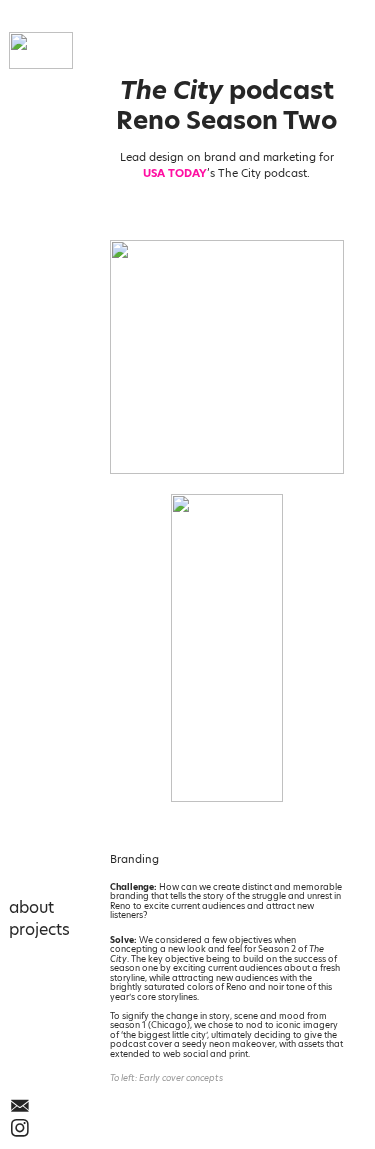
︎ (20, 1128)
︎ (20, 1106)
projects (39, 929)
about (31, 907)
